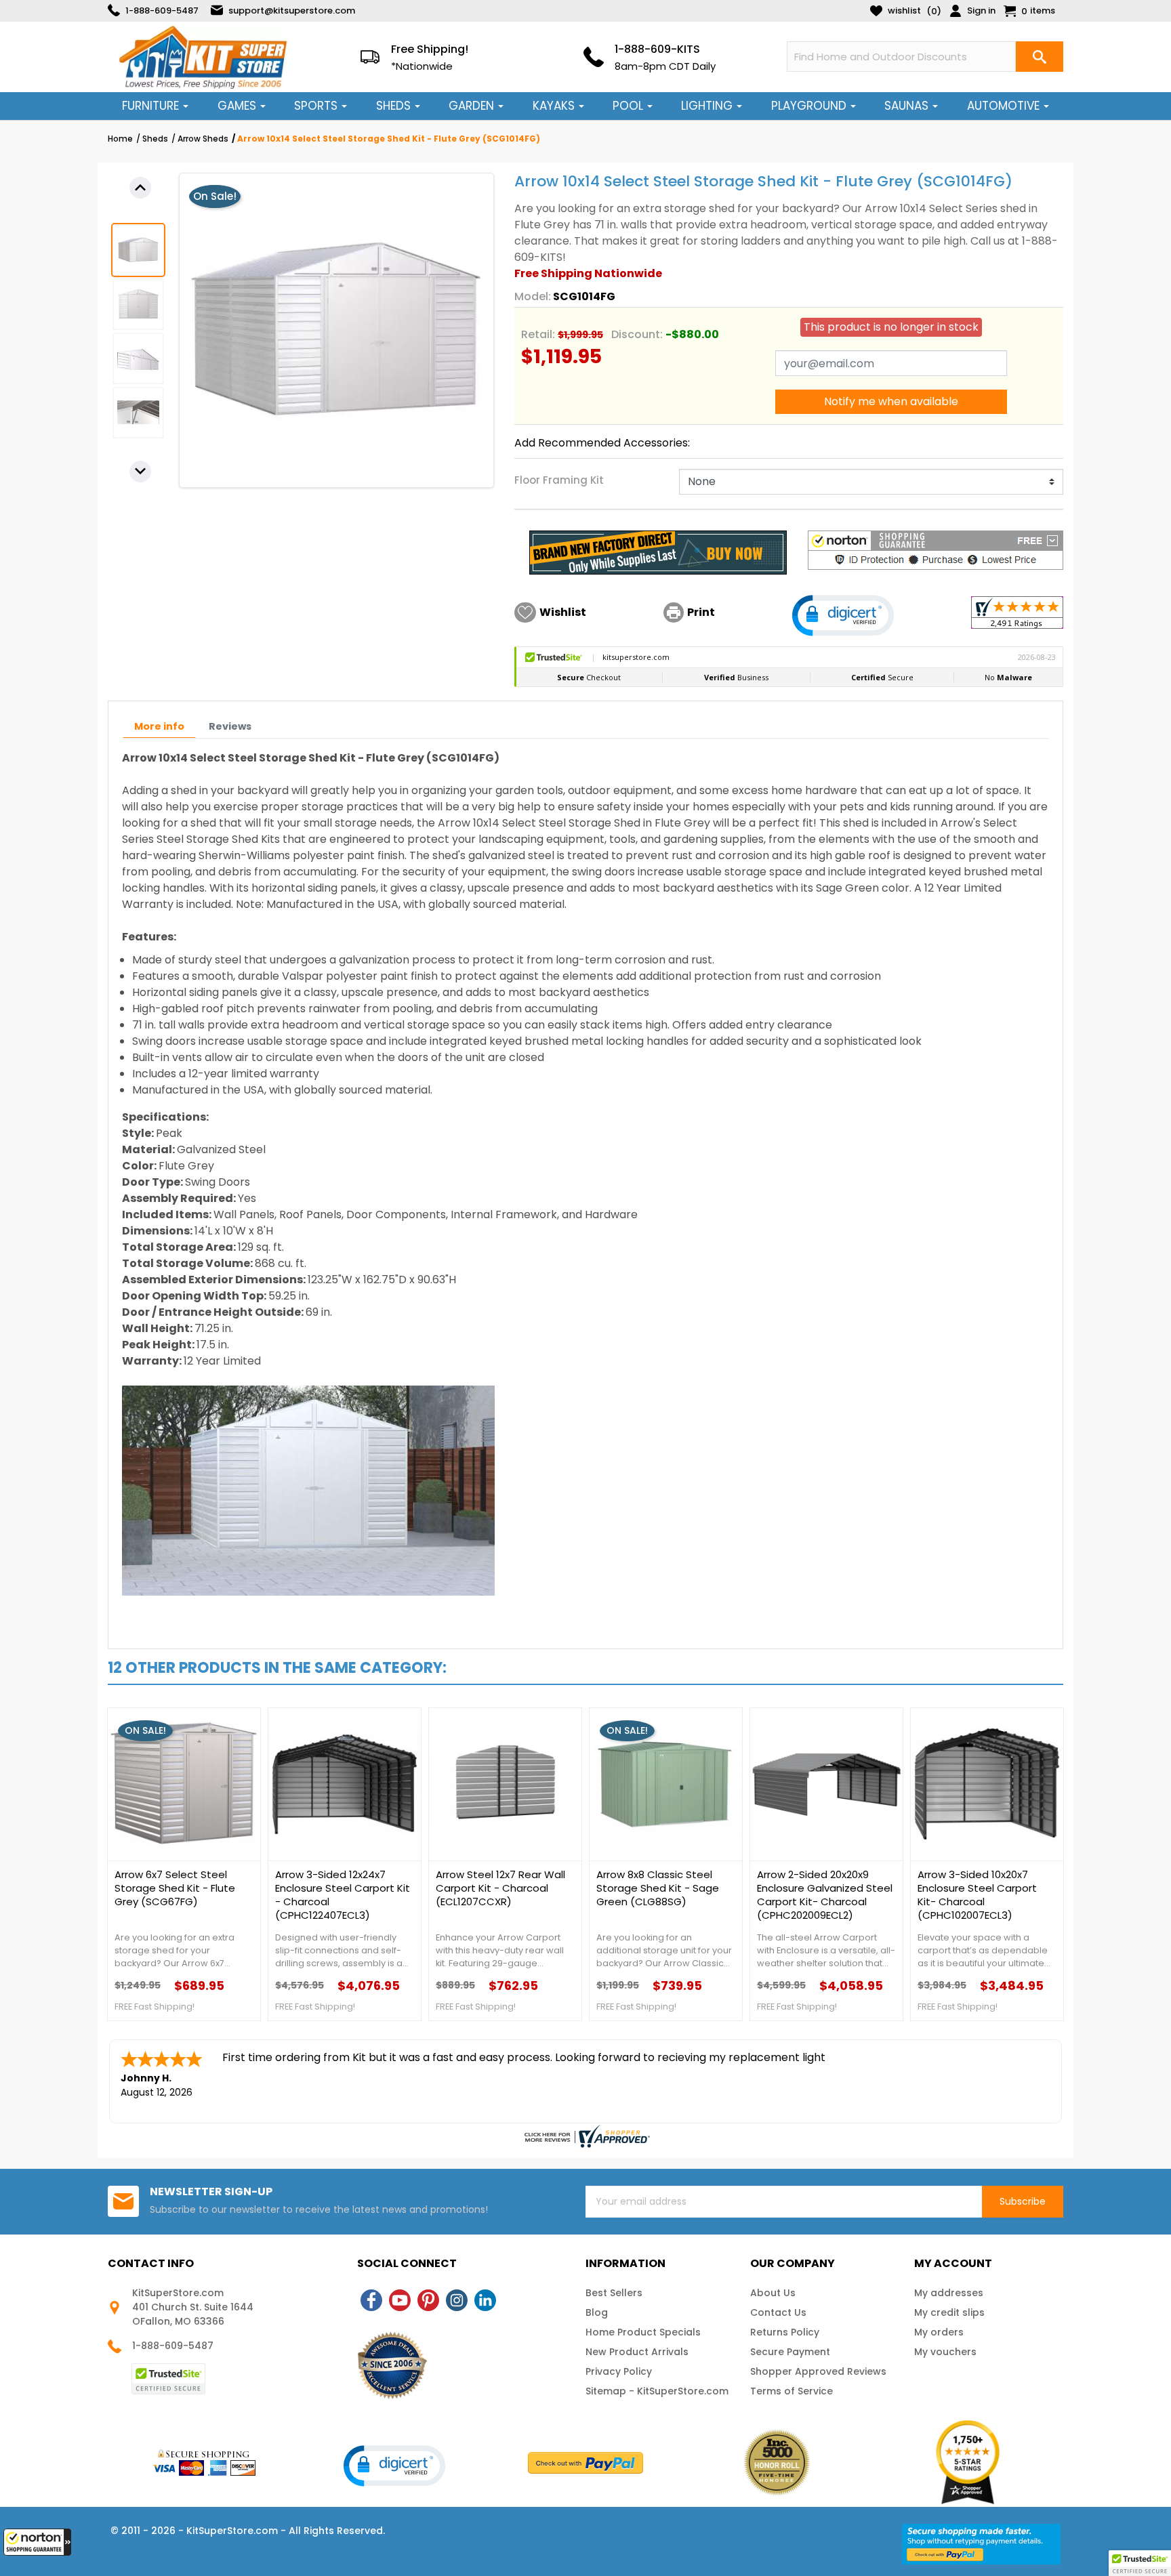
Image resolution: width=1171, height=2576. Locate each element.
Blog (597, 2312)
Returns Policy (785, 2332)
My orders (939, 2332)
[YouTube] (400, 2300)
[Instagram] (457, 2300)
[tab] (159, 727)
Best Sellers (614, 2293)
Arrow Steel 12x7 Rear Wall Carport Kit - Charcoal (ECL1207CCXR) (500, 1888)
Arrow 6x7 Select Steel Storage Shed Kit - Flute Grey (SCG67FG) (175, 1888)
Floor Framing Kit (559, 480)
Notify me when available (891, 401)
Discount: (637, 334)
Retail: (538, 334)
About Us (773, 2293)
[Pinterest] (428, 2300)
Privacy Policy (619, 2371)
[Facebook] (371, 2300)
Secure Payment (790, 2352)
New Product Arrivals (637, 2352)
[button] (37, 2542)
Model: (533, 296)
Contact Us (778, 2312)
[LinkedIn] (485, 2300)
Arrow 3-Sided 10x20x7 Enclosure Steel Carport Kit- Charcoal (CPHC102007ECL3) (977, 1895)
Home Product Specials (643, 2332)
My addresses (949, 2293)
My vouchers (945, 2352)
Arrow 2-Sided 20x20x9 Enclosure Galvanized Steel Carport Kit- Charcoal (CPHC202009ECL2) (825, 1895)
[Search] (1040, 57)
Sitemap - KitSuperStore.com (657, 2391)
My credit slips (949, 2312)
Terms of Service (792, 2391)
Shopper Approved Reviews (818, 2371)
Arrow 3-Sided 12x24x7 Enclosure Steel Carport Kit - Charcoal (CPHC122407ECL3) (343, 1895)
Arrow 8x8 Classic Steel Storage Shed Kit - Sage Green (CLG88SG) (658, 1888)
